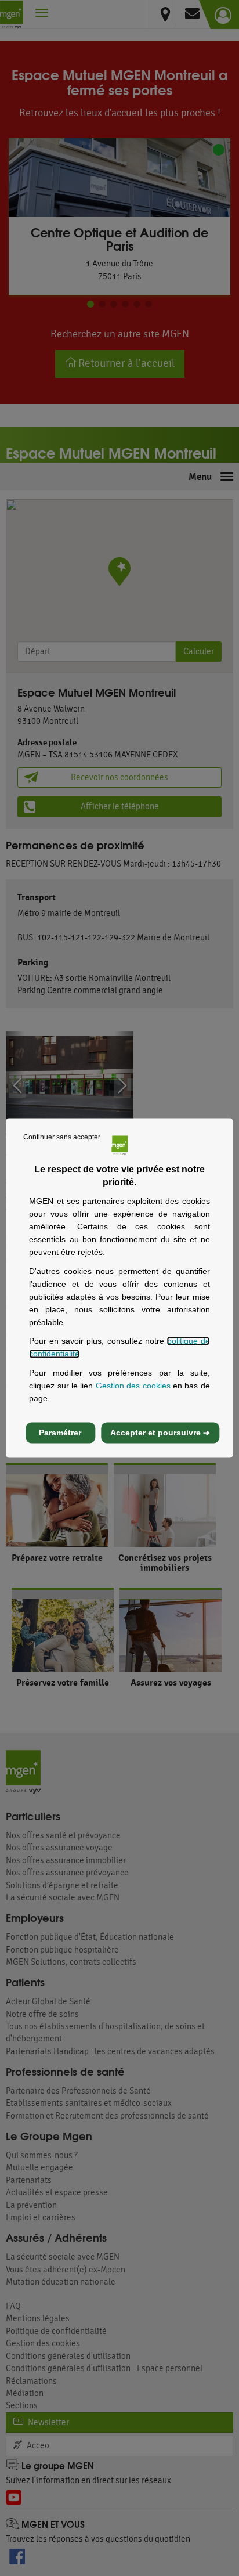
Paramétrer (60, 1433)
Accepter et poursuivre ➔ (160, 1433)
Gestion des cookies (133, 1386)
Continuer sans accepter (62, 1137)
